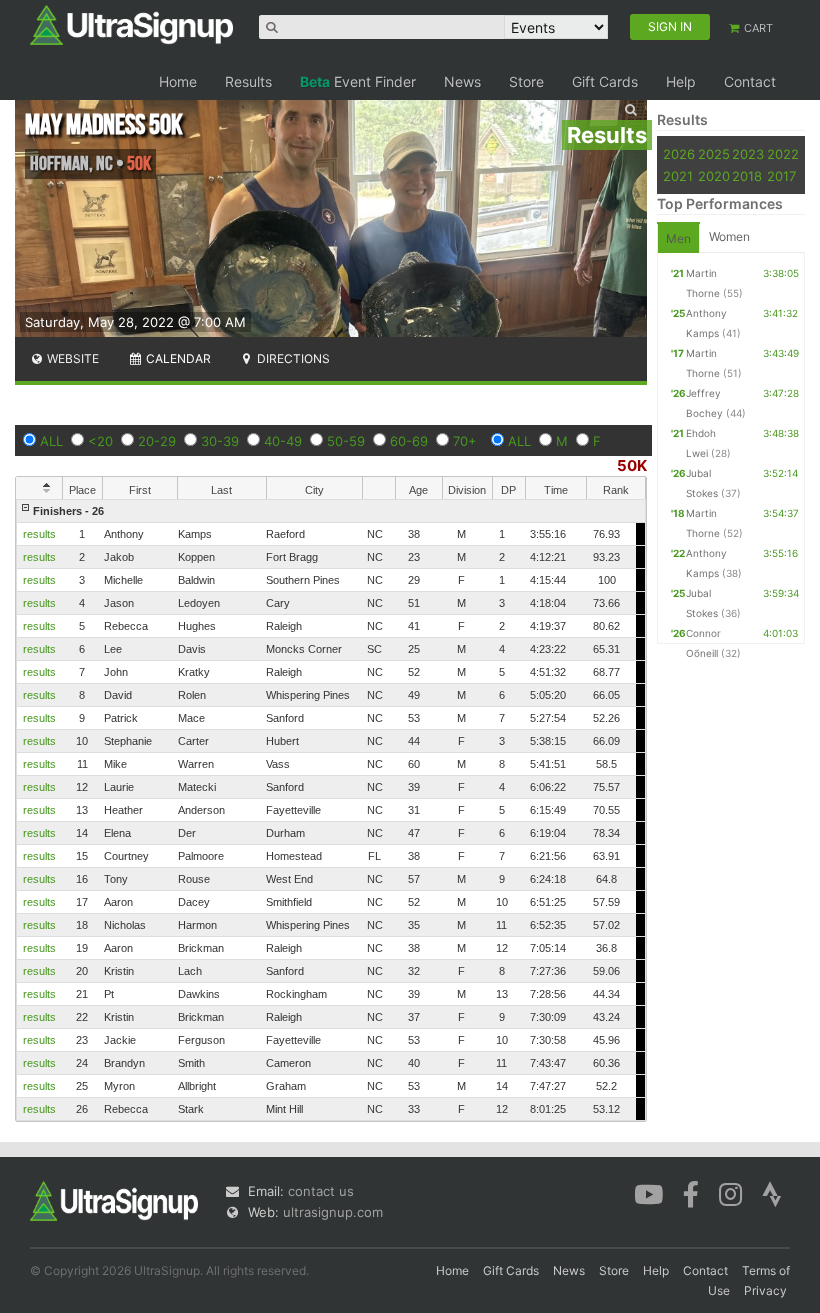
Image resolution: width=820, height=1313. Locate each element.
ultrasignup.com (333, 1212)
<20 (100, 441)
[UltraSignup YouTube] (648, 1193)
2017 (781, 176)
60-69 (409, 441)
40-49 (283, 441)
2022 (783, 154)
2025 (714, 154)
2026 (679, 154)
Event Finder (358, 81)
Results (248, 81)
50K (632, 465)
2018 (747, 176)
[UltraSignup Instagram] (730, 1193)
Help (681, 81)
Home (178, 81)
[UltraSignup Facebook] (691, 1193)
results (39, 534)
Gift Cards (605, 81)
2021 (678, 176)
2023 (748, 154)
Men (678, 238)
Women (729, 236)
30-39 (220, 441)
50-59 (346, 441)
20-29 (157, 441)
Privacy (765, 1290)
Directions (292, 358)
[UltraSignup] (131, 24)
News (462, 81)
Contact (750, 81)
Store (526, 81)
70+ (465, 441)
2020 (714, 176)
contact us (321, 1191)
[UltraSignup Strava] (772, 1193)
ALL (51, 441)
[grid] (331, 810)
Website (71, 358)
